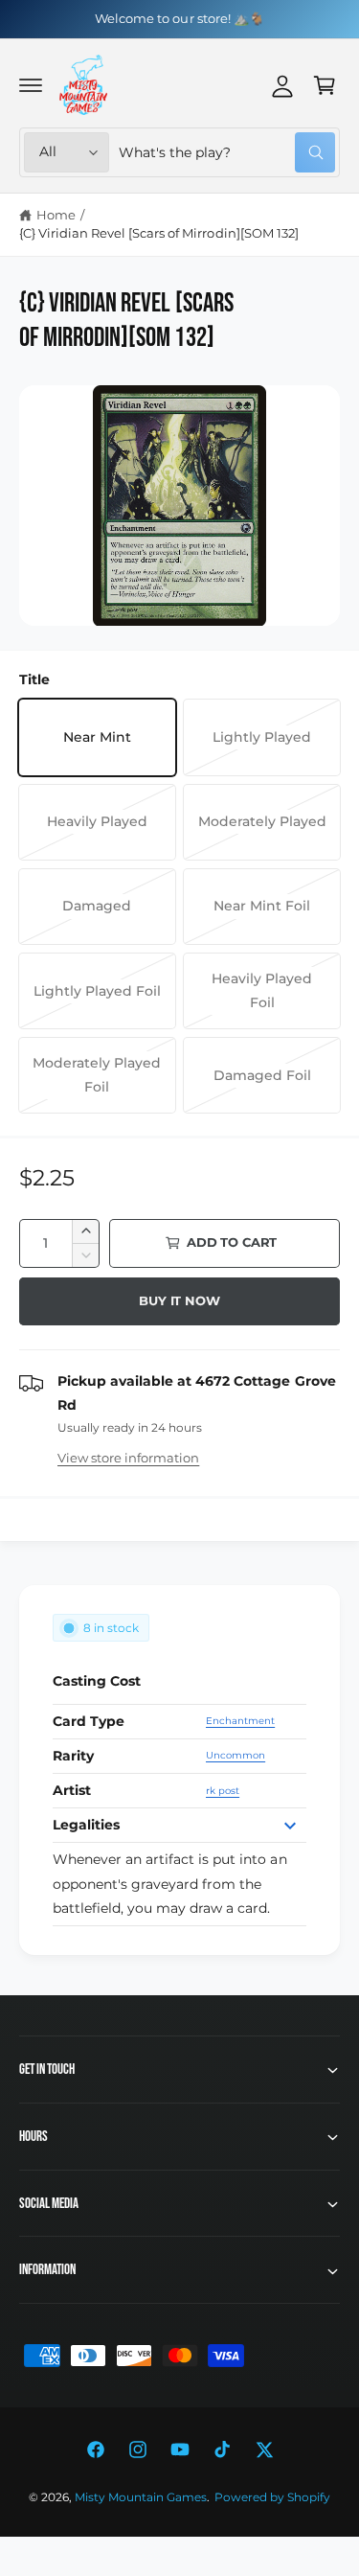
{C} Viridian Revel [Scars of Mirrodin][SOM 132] (159, 233)
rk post (223, 1791)
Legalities (86, 1825)
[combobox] (227, 152)
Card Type (89, 1721)
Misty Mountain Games (141, 2497)
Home (56, 215)
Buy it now (179, 1300)
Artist (72, 1790)
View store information (128, 1458)
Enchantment (240, 1721)
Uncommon (236, 1755)
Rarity (73, 1756)
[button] (31, 85)
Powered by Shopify (272, 2497)
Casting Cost (97, 1681)
